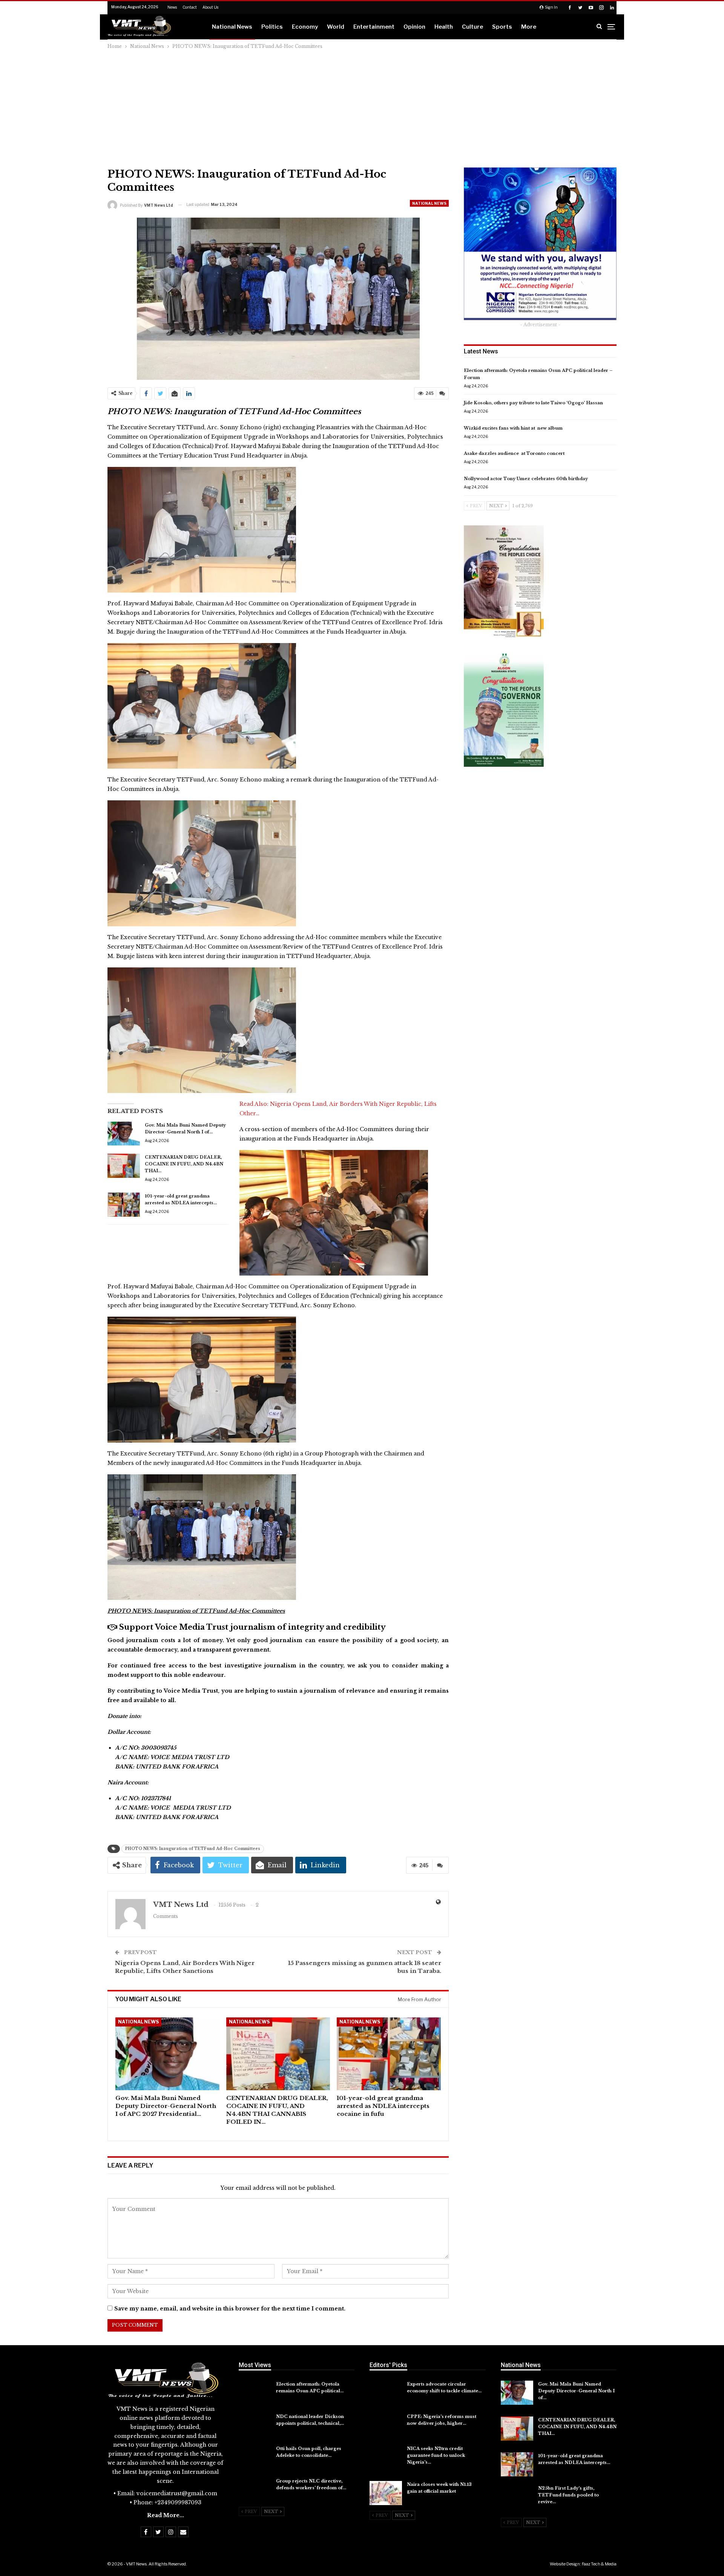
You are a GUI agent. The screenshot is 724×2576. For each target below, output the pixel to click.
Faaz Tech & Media (599, 2564)
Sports (502, 27)
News (172, 7)
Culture (472, 27)
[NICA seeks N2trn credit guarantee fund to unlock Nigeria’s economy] (386, 2457)
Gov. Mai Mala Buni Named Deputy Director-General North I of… (576, 2391)
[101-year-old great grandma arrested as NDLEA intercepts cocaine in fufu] (124, 1205)
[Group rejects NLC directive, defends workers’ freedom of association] (255, 2490)
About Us (210, 7)
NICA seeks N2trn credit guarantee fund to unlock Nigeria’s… (436, 2455)
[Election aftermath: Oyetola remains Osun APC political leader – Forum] (255, 2393)
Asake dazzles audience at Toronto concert (514, 453)
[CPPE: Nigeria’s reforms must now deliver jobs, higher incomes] (386, 2425)
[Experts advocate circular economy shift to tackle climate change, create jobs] (386, 2393)
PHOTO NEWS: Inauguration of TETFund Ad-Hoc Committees (193, 1849)
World (336, 27)
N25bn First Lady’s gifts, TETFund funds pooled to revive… (568, 2495)
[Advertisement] (362, 107)
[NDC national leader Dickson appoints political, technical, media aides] (255, 2425)
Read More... (166, 2515)
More (529, 27)
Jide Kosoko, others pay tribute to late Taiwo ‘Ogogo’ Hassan (533, 403)
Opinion (414, 27)
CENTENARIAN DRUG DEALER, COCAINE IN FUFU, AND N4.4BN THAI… (184, 1164)
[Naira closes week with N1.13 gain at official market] (386, 2493)
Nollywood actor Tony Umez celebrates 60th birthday (526, 479)
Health (444, 27)
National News (232, 27)
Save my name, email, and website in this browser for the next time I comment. (230, 2309)
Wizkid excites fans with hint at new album (513, 428)
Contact (190, 7)
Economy (305, 27)
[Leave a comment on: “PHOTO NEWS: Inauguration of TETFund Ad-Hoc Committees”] (442, 393)
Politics (272, 27)
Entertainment (374, 27)
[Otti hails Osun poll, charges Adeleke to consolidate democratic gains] (255, 2457)
